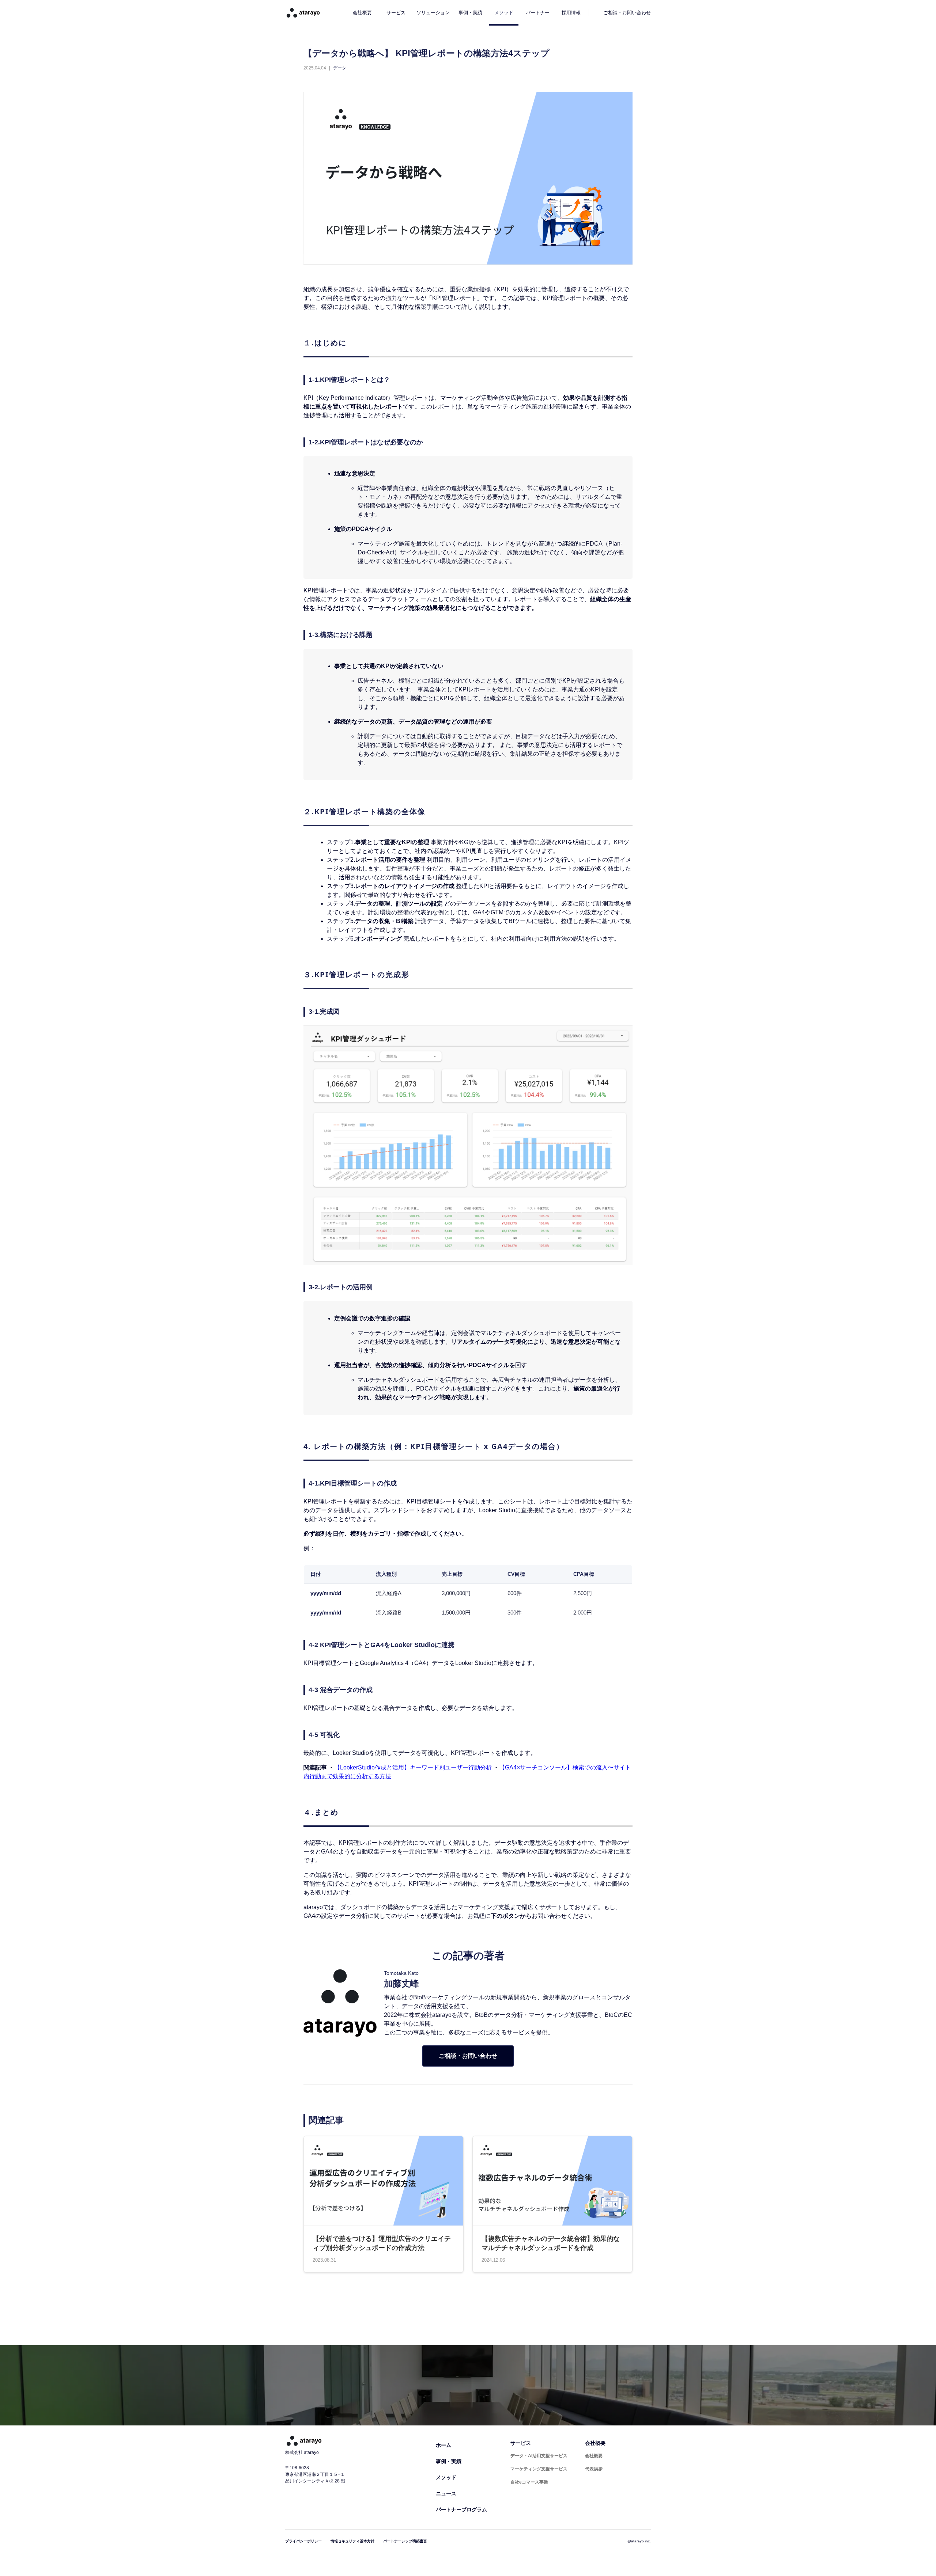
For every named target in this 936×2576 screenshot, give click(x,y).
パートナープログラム (461, 2509)
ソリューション (433, 13)
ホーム (444, 2445)
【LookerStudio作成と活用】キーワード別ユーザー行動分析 (413, 1767)
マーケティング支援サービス (539, 2469)
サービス (396, 13)
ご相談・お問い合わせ (468, 2056)
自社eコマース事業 (529, 2482)
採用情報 (571, 13)
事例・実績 (470, 13)
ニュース (446, 2493)
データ (340, 68)
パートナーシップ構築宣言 (405, 2541)
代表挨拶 (594, 2469)
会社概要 (362, 13)
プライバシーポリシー (303, 2541)
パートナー (538, 13)
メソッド (504, 13)
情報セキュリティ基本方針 (352, 2541)
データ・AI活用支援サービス (539, 2456)
